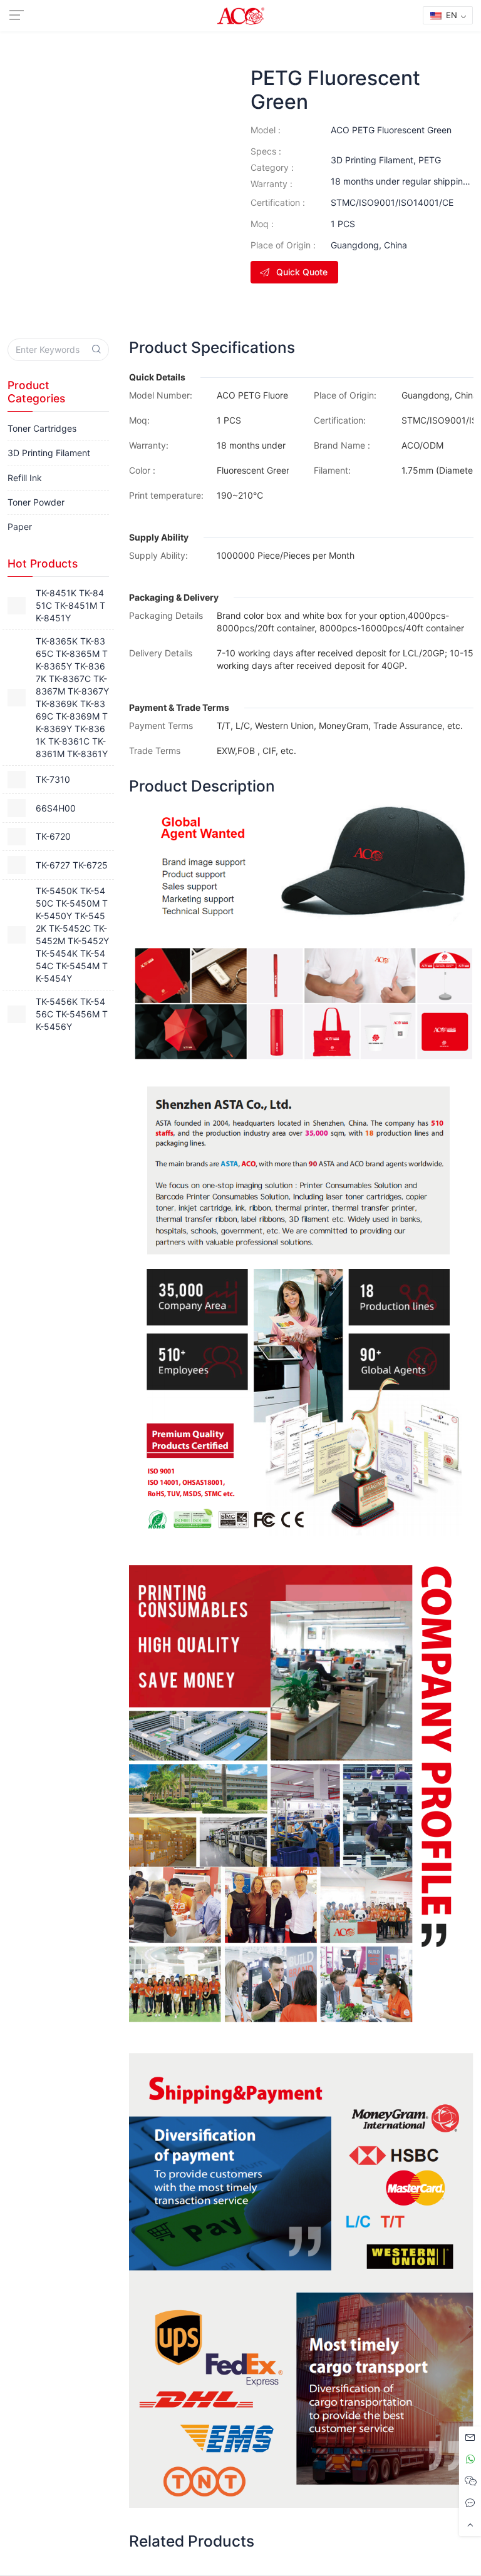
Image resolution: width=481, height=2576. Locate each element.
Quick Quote (302, 272)
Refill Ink (25, 478)
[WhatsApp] (470, 2459)
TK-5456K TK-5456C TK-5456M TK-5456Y (72, 1014)
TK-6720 (53, 836)
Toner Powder (36, 502)
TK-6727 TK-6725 (72, 865)
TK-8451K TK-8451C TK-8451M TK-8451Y (70, 605)
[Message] (470, 2437)
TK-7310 (53, 779)
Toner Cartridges (42, 428)
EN (450, 15)
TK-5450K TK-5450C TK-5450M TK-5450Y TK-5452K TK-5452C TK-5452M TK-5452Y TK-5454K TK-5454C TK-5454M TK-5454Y (72, 934)
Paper (20, 527)
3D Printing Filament (372, 160)
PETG (430, 160)
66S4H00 (56, 808)
